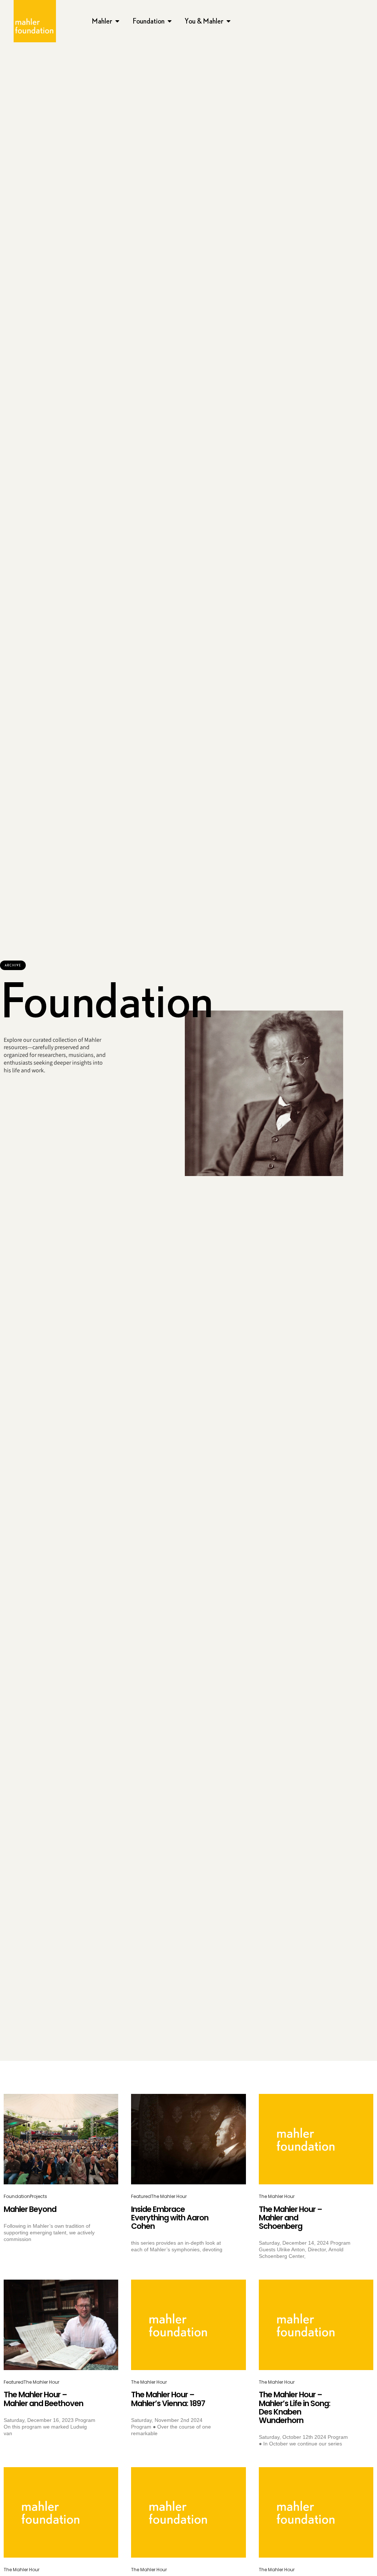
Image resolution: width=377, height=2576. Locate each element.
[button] (13, 965)
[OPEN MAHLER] (117, 21)
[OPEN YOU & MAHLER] (229, 21)
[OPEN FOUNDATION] (170, 21)
